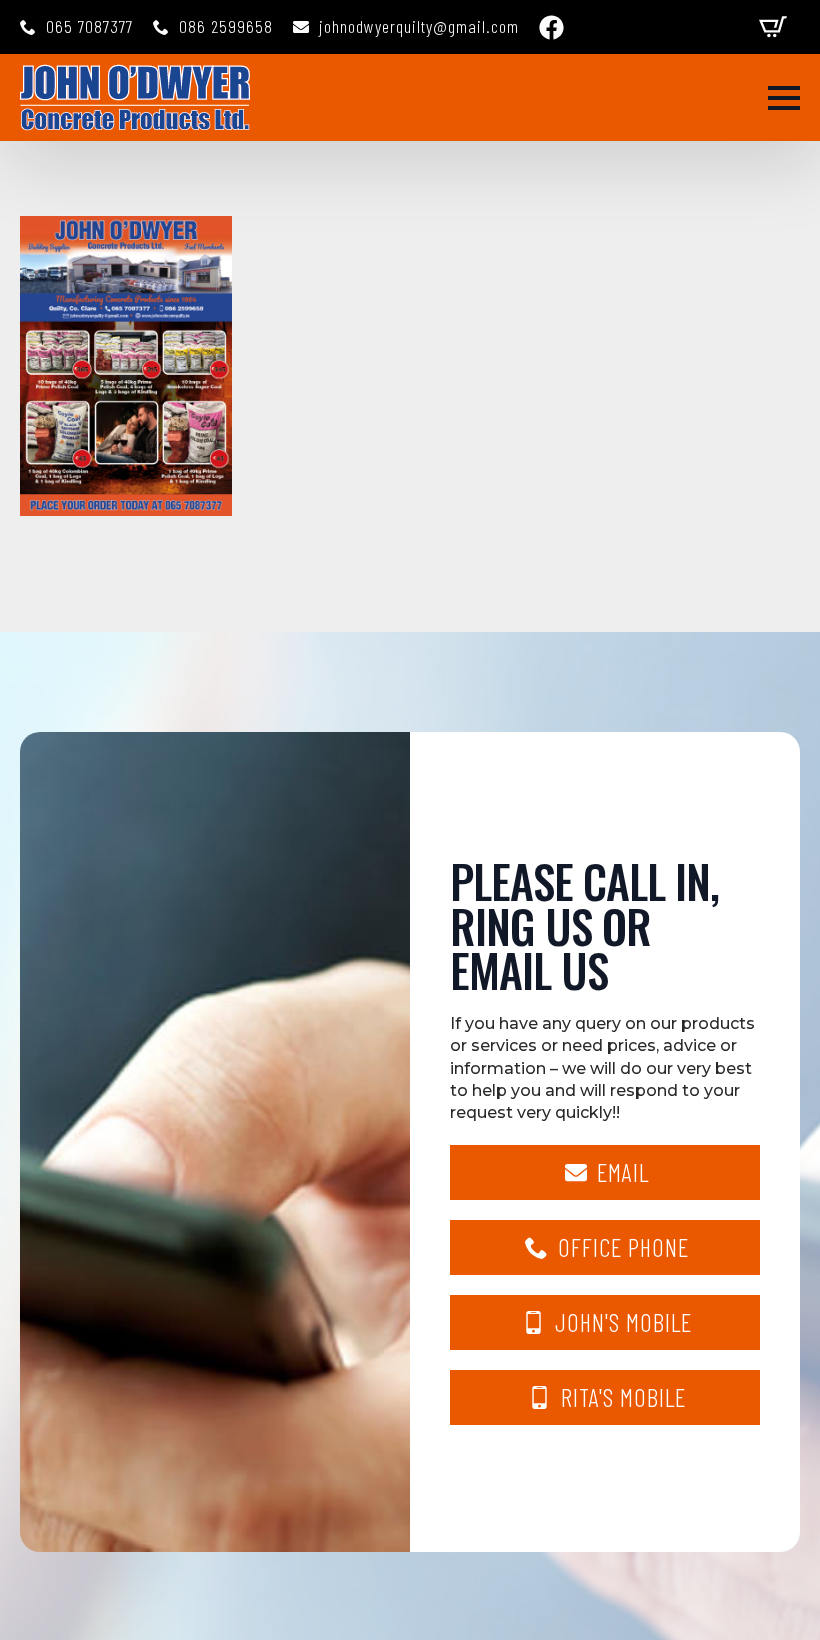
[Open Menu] (784, 98)
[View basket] (773, 27)
